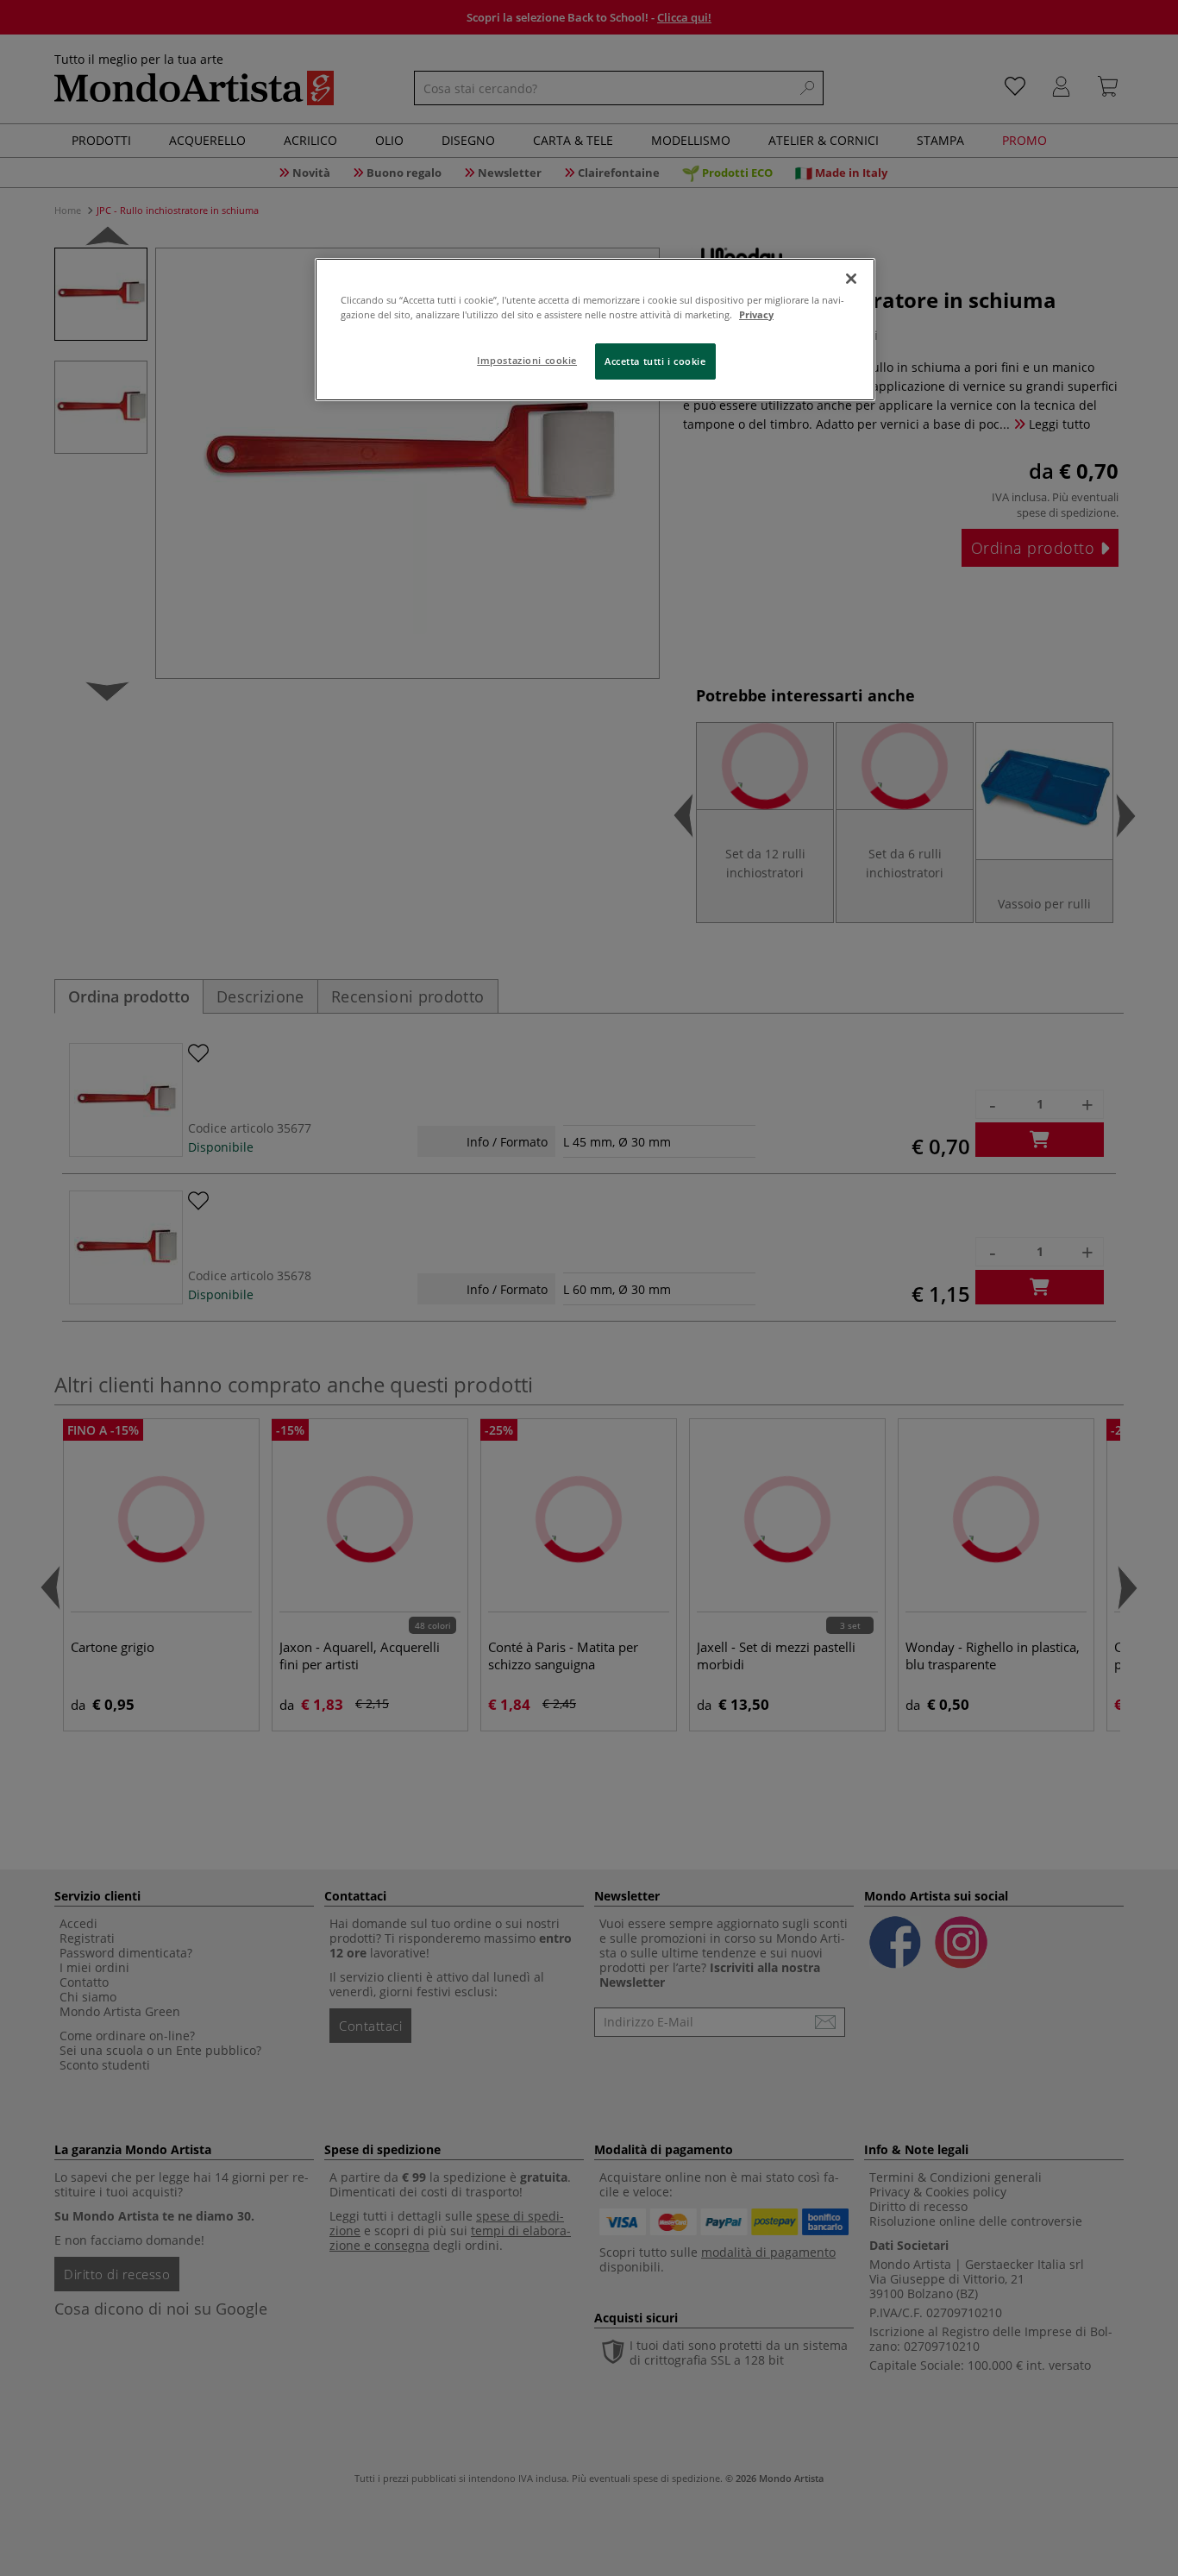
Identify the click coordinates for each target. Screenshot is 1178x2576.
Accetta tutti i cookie (655, 361)
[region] (595, 330)
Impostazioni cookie (527, 360)
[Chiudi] (851, 279)
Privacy (756, 314)
